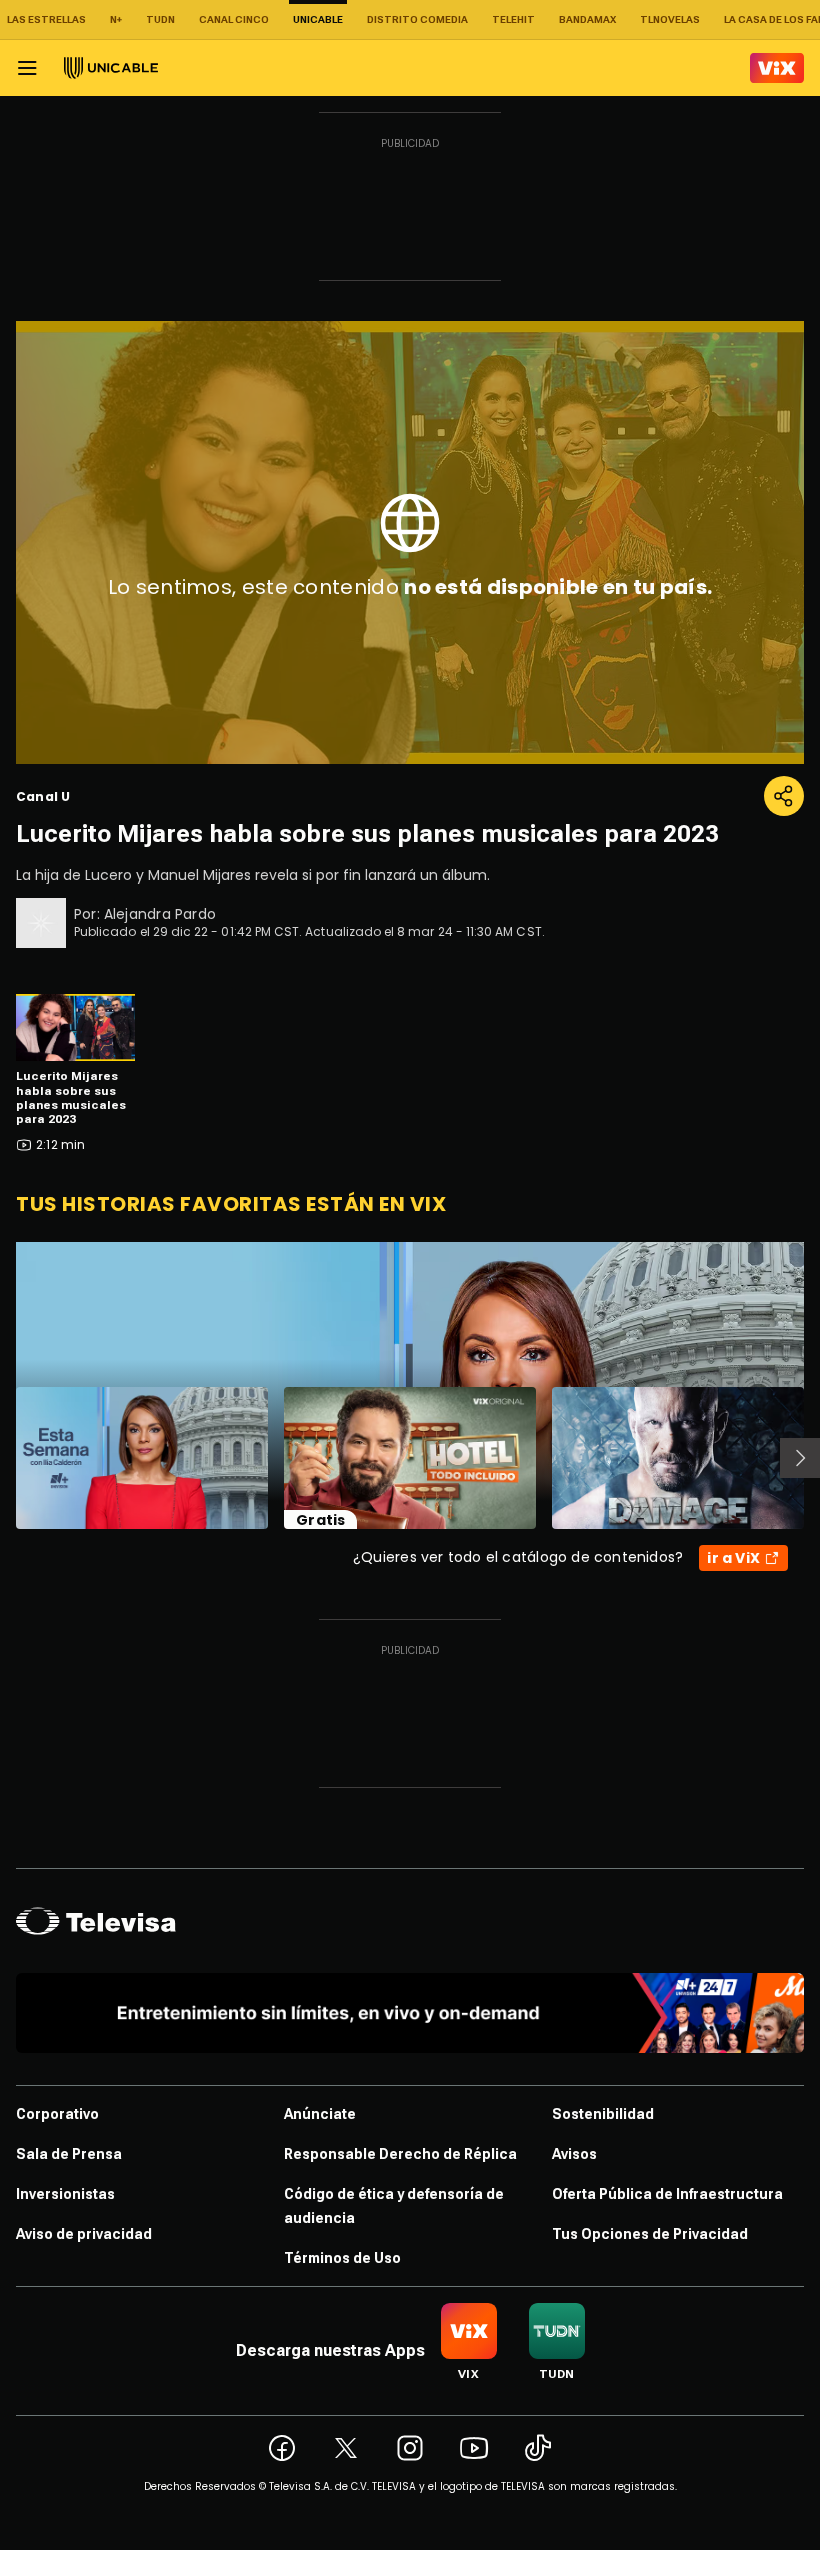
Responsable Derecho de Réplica (400, 2154)
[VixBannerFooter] (410, 2013)
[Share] (784, 796)
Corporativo (57, 2114)
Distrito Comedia (417, 19)
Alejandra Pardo (160, 914)
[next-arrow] (800, 1458)
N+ (116, 19)
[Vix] (777, 68)
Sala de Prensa (69, 2154)
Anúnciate (320, 2114)
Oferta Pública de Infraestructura (667, 2194)
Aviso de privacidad (84, 2234)
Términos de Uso (342, 2258)
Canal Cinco (234, 19)
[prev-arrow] (3, 1458)
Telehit (513, 19)
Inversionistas (65, 2194)
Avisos (574, 2154)
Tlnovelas (670, 19)
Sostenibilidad (603, 2114)
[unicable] (111, 68)
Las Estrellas (46, 19)
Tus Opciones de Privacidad (650, 2234)
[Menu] (27, 68)
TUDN (160, 19)
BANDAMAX (587, 19)
